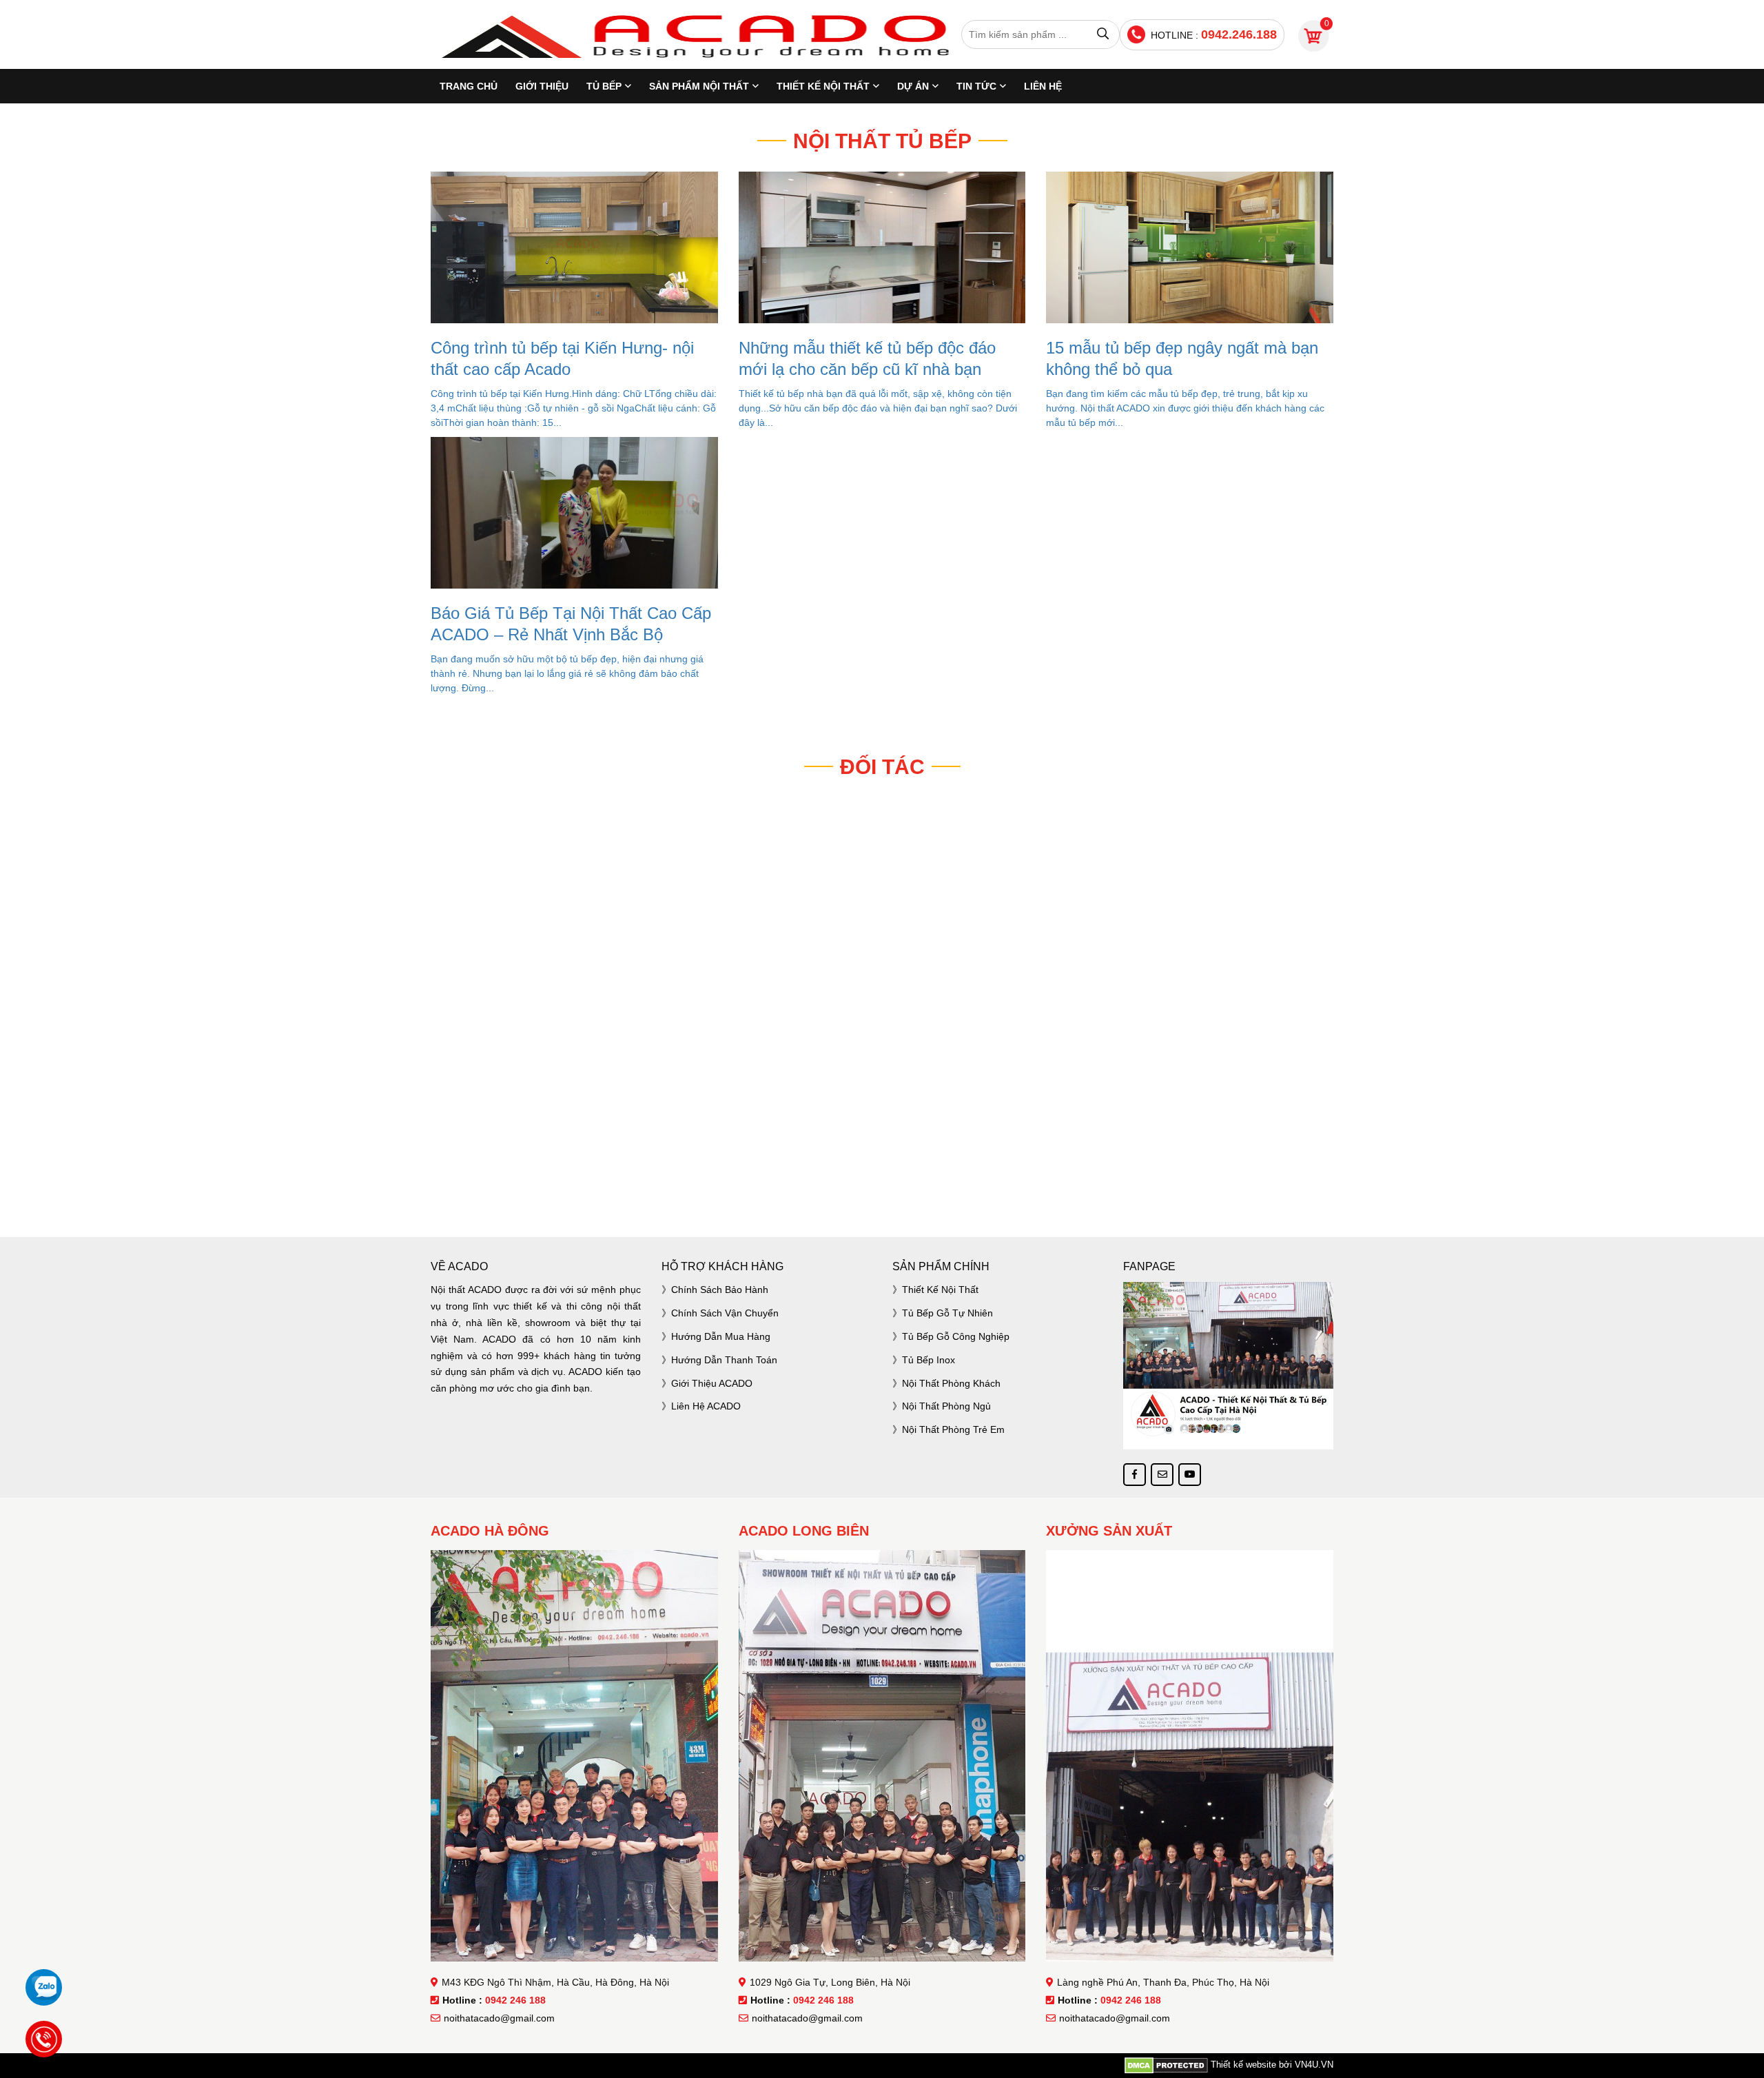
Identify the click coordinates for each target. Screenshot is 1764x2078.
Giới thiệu (542, 86)
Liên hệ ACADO (706, 1406)
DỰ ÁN (913, 86)
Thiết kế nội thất (940, 1290)
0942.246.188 (1239, 34)
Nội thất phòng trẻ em (953, 1429)
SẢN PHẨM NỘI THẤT (699, 86)
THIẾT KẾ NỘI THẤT (823, 86)
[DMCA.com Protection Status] (1166, 2065)
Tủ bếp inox (929, 1360)
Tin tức (976, 86)
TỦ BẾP (604, 86)
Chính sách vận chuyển (725, 1313)
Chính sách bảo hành (720, 1290)
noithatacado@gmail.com (499, 2018)
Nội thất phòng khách (951, 1383)
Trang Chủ (469, 86)
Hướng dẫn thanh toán (724, 1360)
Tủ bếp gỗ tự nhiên (947, 1313)
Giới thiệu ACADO (712, 1383)
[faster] (882, 1179)
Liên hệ (1043, 86)
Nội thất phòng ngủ (946, 1406)
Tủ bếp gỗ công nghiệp (956, 1336)
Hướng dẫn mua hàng (721, 1336)
